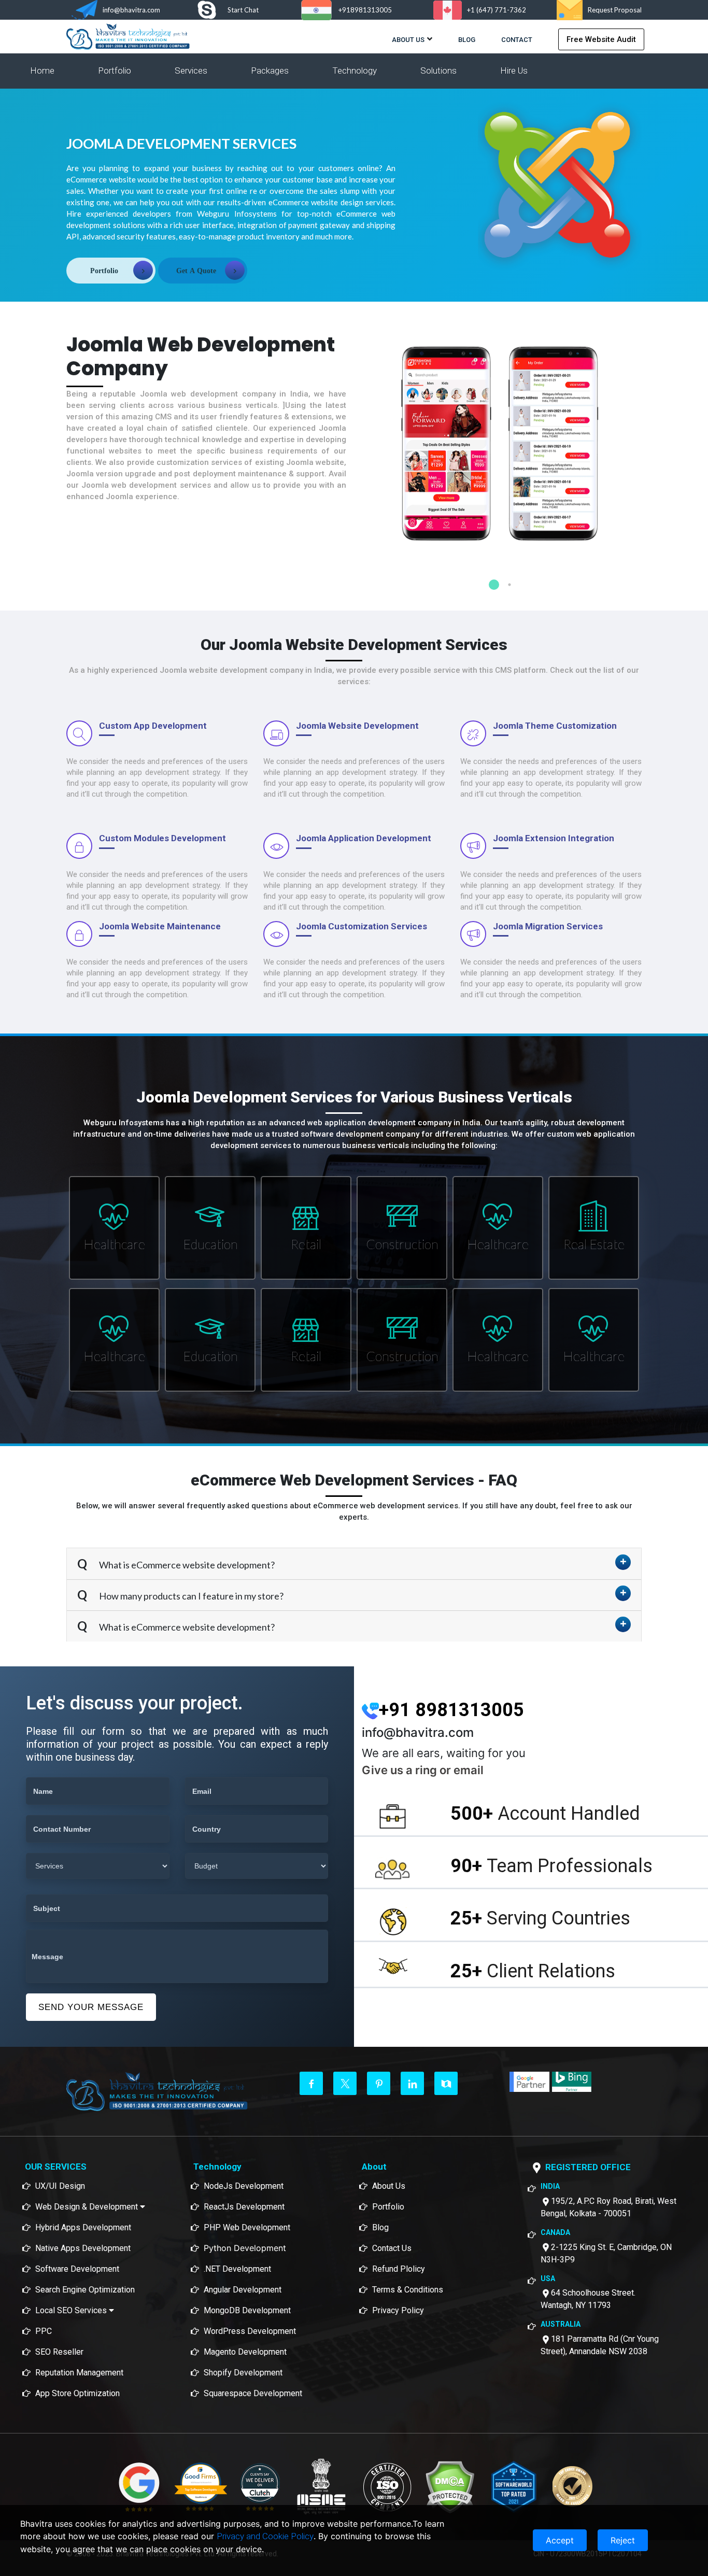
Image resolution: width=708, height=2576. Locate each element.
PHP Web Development (247, 2227)
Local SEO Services (72, 2310)
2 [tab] (509, 585)
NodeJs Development (244, 2186)
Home (42, 70)
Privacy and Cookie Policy (265, 2536)
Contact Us (392, 2248)
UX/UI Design (60, 2186)
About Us (408, 40)
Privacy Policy (398, 2310)
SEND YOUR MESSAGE (91, 2007)
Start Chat (243, 10)
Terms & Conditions (408, 2290)
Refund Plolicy (399, 2269)
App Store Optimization (77, 2393)
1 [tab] (494, 585)
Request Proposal (615, 10)
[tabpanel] (502, 461)
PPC (44, 2331)
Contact (517, 40)
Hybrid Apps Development (83, 2227)
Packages (270, 70)
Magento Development (245, 2352)
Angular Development (243, 2290)
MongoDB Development (247, 2310)
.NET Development (237, 2269)
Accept (560, 2540)
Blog (467, 40)
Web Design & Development (88, 2207)
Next (649, 448)
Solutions (438, 70)
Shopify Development (243, 2373)
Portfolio (115, 70)
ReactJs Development (244, 2207)
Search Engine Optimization (85, 2290)
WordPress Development (250, 2331)
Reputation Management (79, 2373)
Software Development (77, 2269)
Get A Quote (196, 271)
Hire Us (514, 70)
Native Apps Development (83, 2248)
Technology (355, 70)
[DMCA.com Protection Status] (450, 2486)
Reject (623, 2540)
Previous (354, 448)
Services (191, 70)
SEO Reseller (59, 2352)
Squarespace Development (253, 2393)
